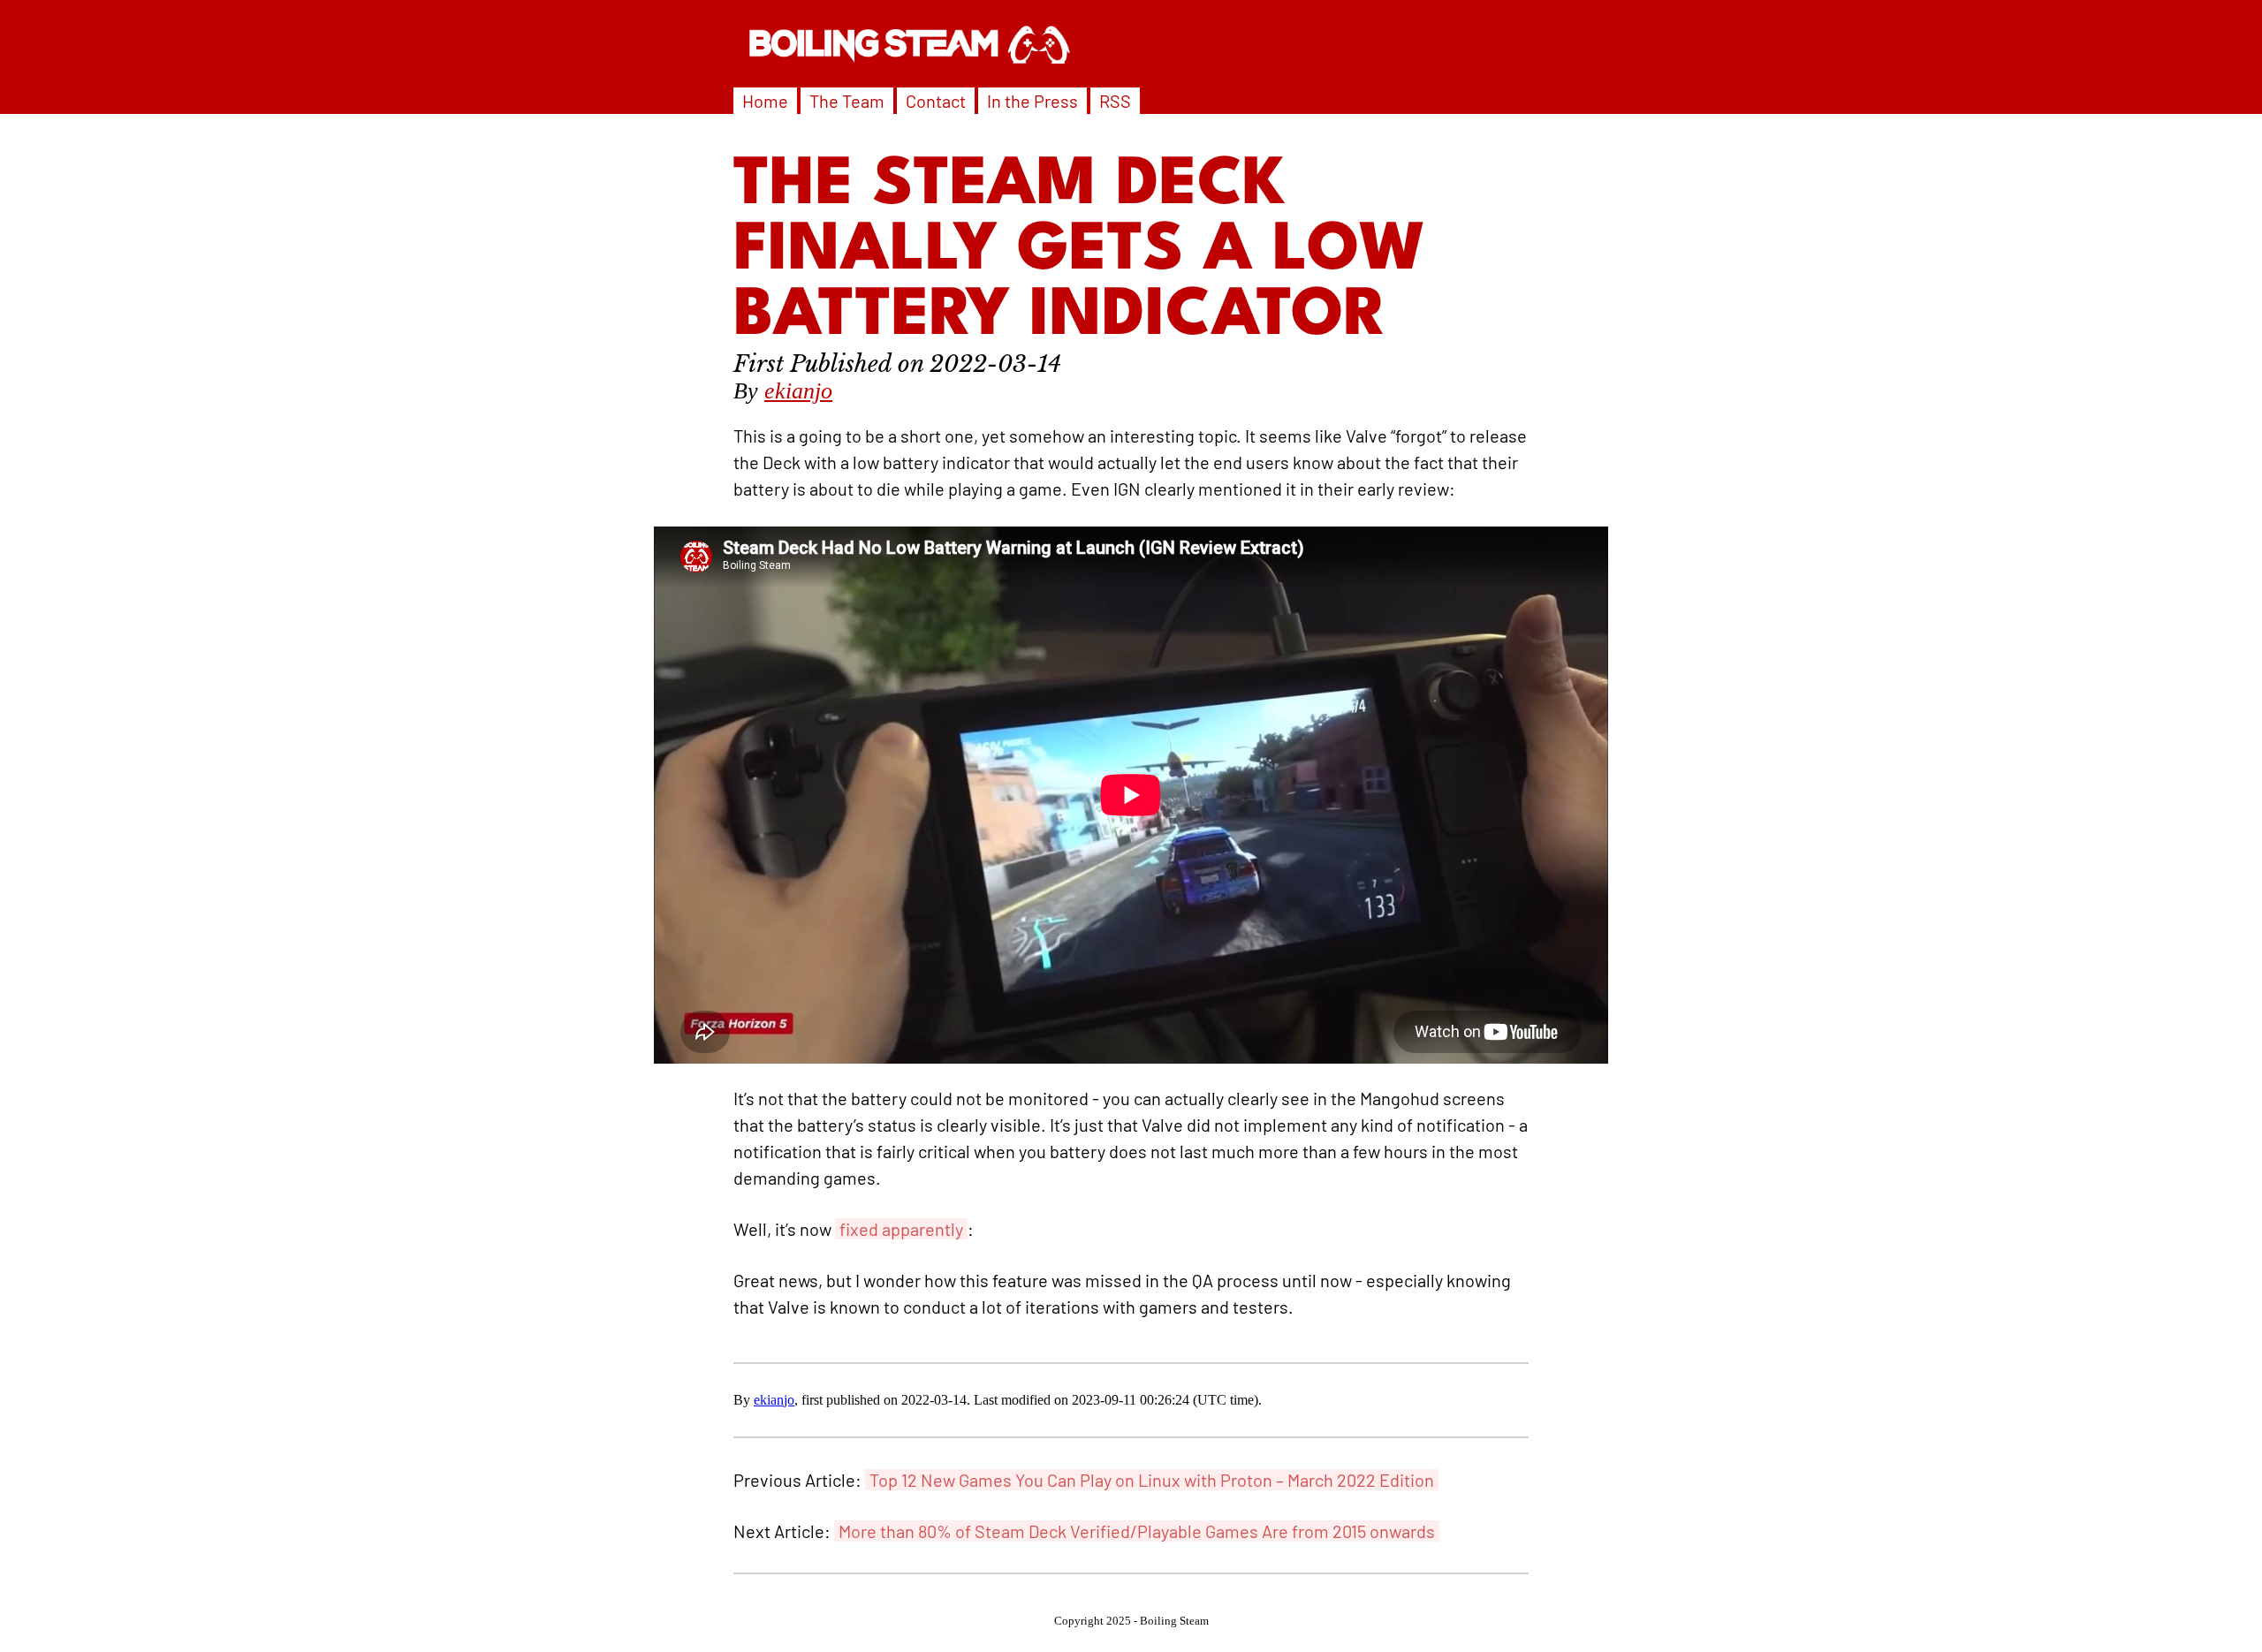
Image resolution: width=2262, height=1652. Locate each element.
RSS (1115, 101)
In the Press (1032, 101)
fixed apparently (901, 1229)
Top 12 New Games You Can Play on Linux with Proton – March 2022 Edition (1152, 1480)
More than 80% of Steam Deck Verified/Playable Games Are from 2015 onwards (1137, 1531)
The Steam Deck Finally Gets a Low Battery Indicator (1080, 252)
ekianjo (798, 391)
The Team (847, 101)
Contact (936, 101)
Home (765, 101)
